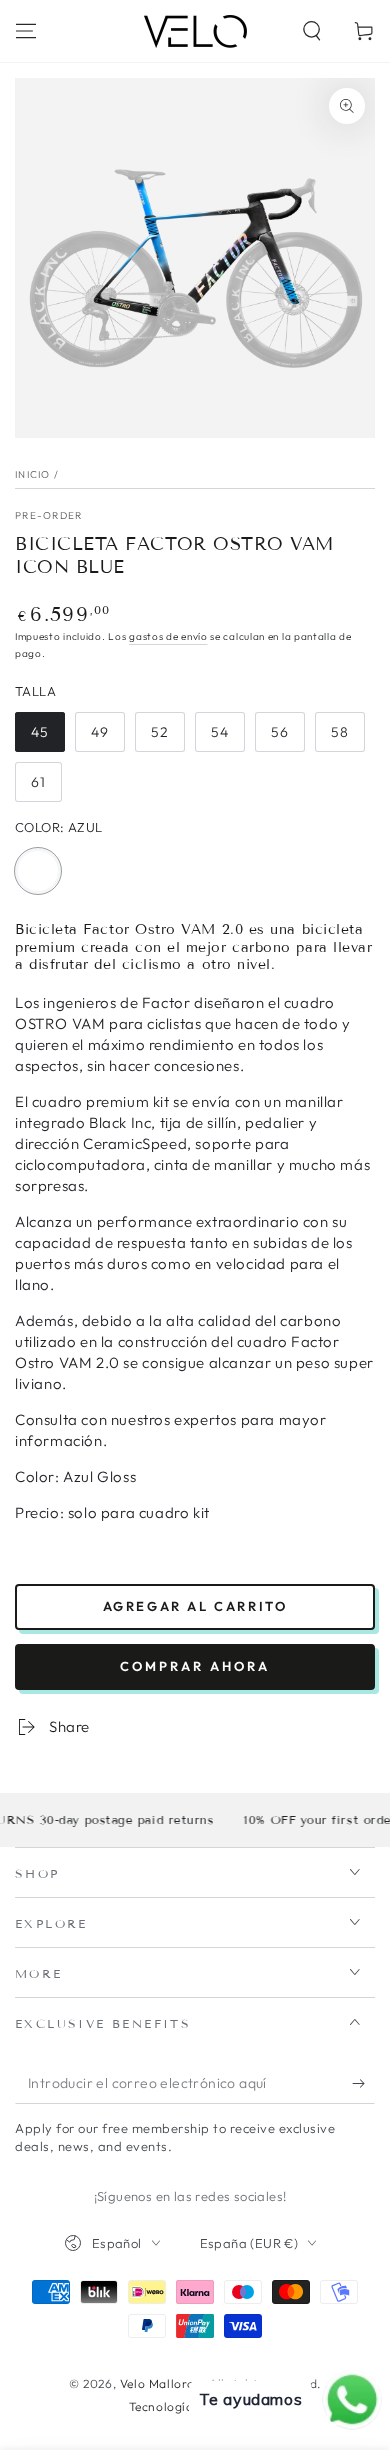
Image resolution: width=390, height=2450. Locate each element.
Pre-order (49, 515)
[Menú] (26, 31)
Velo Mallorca (161, 2383)
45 (47, 737)
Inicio (33, 474)
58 (347, 737)
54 (227, 737)
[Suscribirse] (363, 2084)
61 (46, 787)
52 (167, 737)
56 (287, 737)
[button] (312, 31)
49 (107, 737)
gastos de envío (168, 636)
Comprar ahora (195, 1666)
